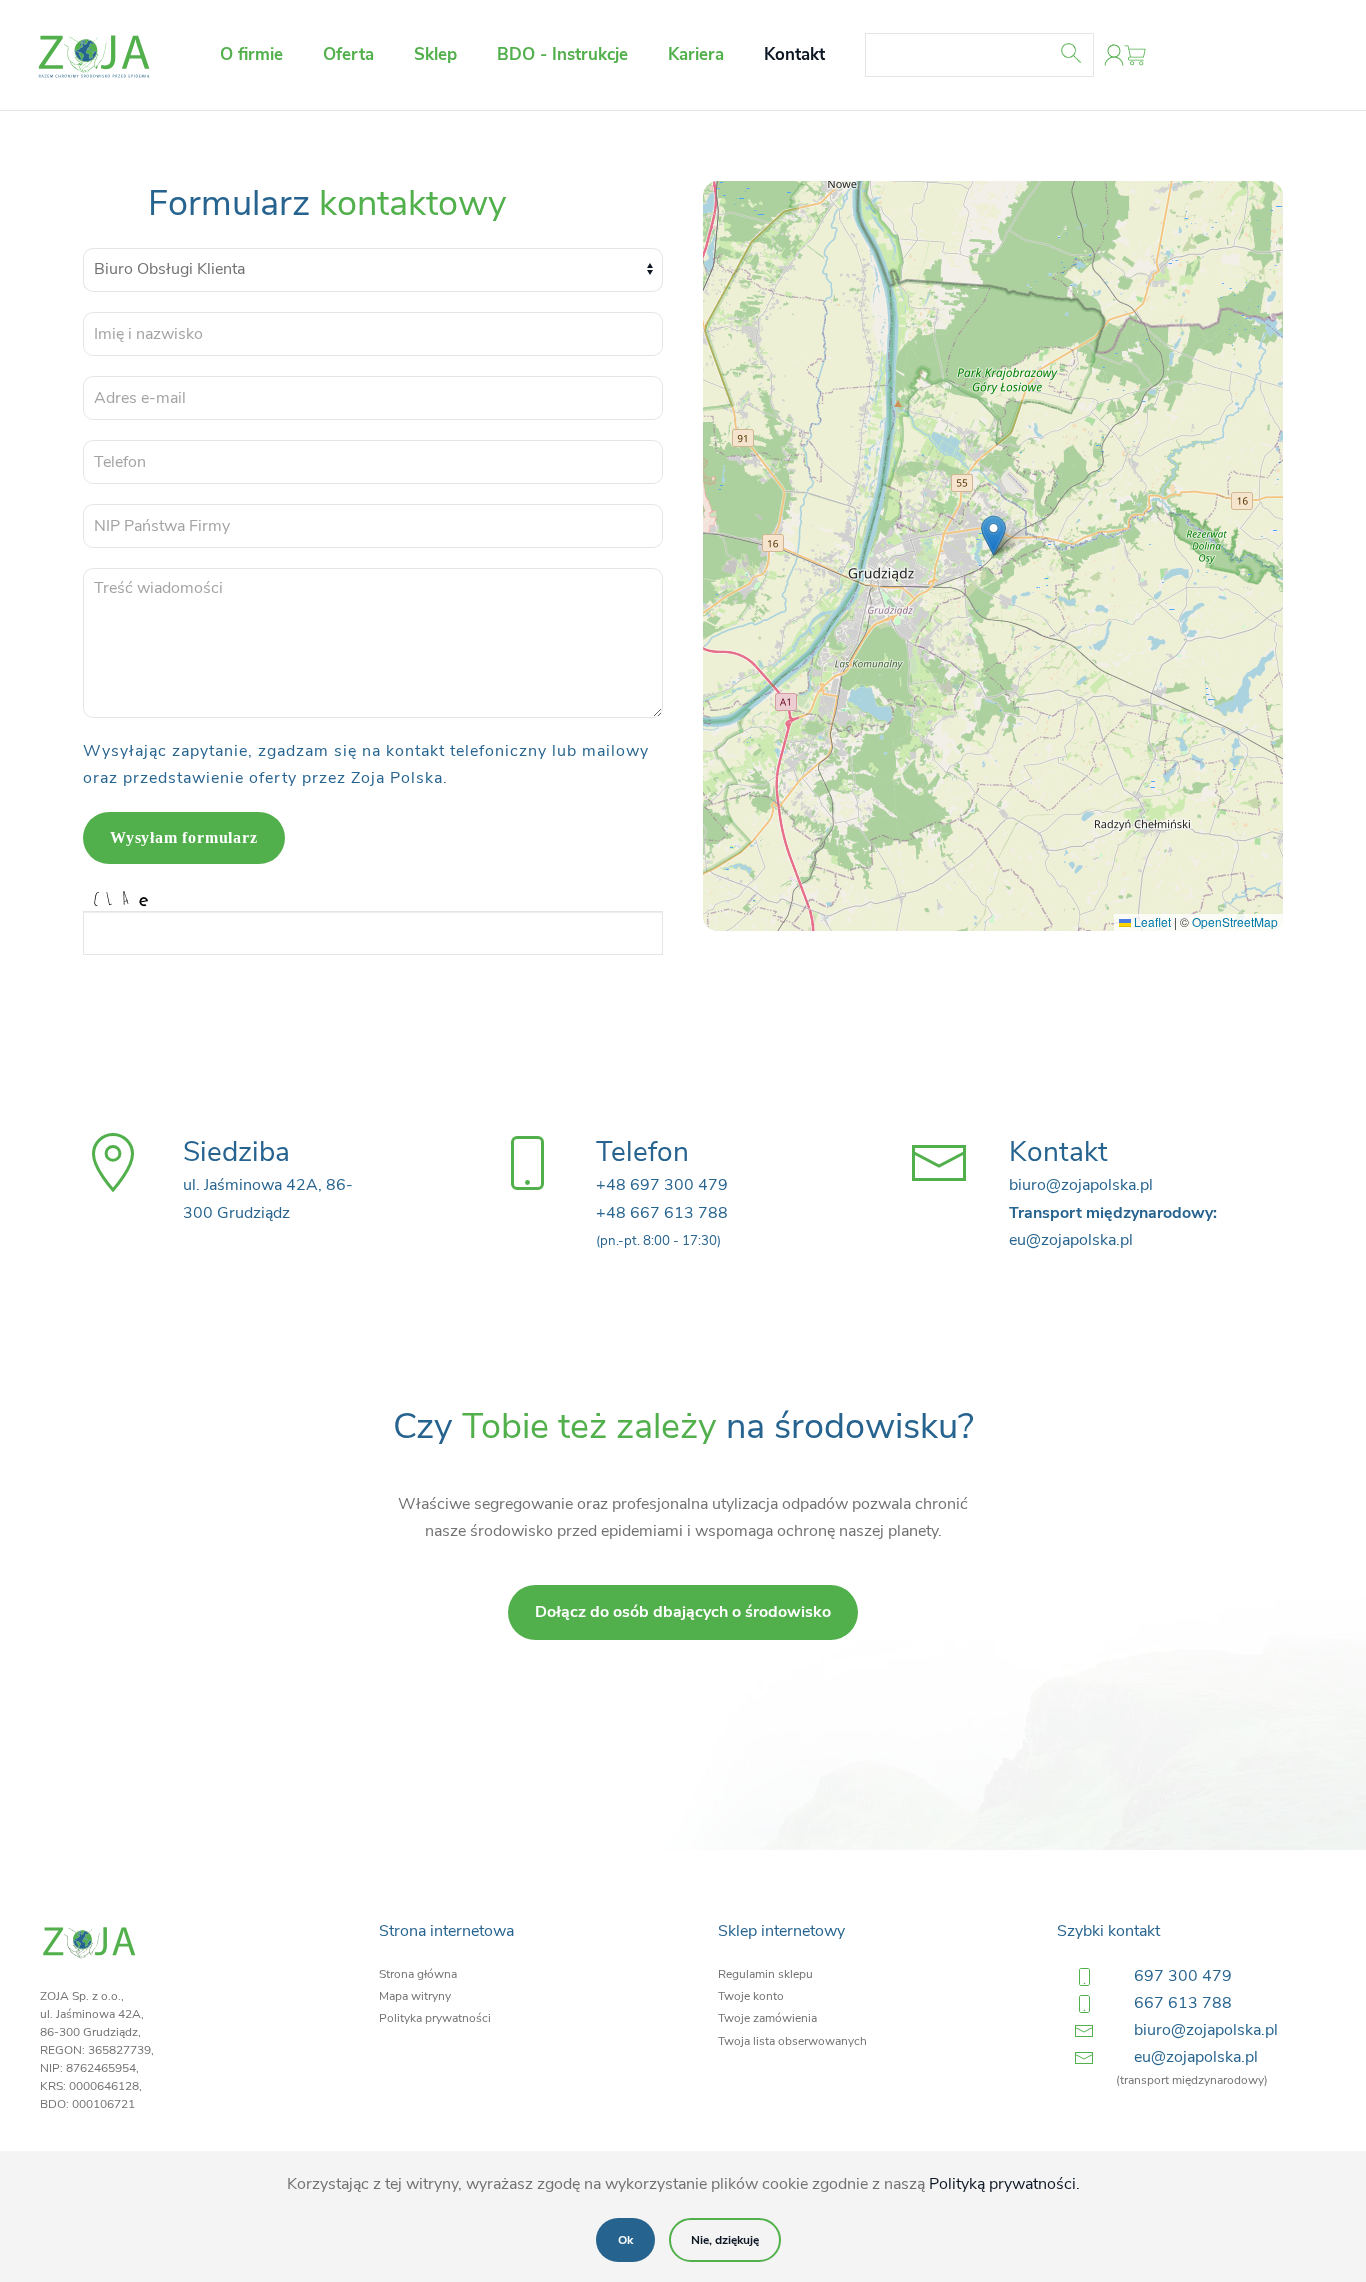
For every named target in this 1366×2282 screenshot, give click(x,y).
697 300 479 (1183, 1976)
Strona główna (418, 1974)
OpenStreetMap (1235, 921)
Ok (625, 2240)
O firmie (251, 54)
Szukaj (1081, 53)
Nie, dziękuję (725, 2240)
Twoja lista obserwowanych (792, 2041)
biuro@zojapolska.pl (1206, 2030)
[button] (993, 535)
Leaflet (1151, 921)
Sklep (435, 54)
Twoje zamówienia (767, 2018)
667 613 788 (1183, 2003)
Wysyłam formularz (184, 837)
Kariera (696, 54)
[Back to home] (95, 55)
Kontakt (794, 54)
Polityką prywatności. (1004, 2184)
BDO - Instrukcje (562, 54)
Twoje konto (751, 1996)
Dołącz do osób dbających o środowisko (683, 1612)
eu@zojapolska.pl (1196, 2057)
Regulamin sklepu (765, 1974)
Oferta (348, 54)
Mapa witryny (415, 1996)
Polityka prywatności (435, 2018)
